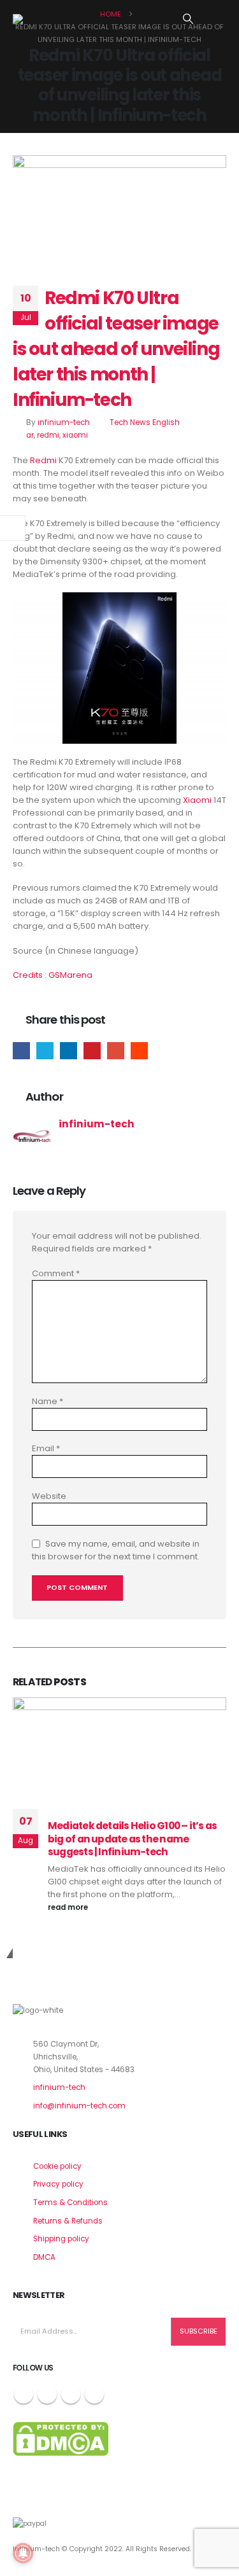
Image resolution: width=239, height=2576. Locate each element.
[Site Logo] (45, 19)
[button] (188, 19)
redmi (48, 435)
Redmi (43, 460)
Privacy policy (58, 2184)
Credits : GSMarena (53, 975)
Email (116, 1051)
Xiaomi (197, 800)
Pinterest (92, 1051)
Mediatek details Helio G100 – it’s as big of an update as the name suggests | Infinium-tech (132, 1839)
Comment (56, 1273)
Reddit (139, 1051)
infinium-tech (64, 422)
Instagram (71, 2394)
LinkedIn (69, 1051)
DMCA (44, 2257)
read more (69, 1907)
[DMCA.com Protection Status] (61, 2439)
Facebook (21, 1051)
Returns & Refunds (68, 2221)
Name (47, 1401)
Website (49, 1496)
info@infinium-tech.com (79, 2106)
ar (30, 435)
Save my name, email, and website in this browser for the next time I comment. (116, 1550)
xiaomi (75, 435)
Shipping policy (61, 2239)
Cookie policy (57, 2166)
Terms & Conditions (70, 2203)
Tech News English (145, 422)
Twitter (45, 1051)
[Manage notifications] (23, 2553)
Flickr (94, 2394)
